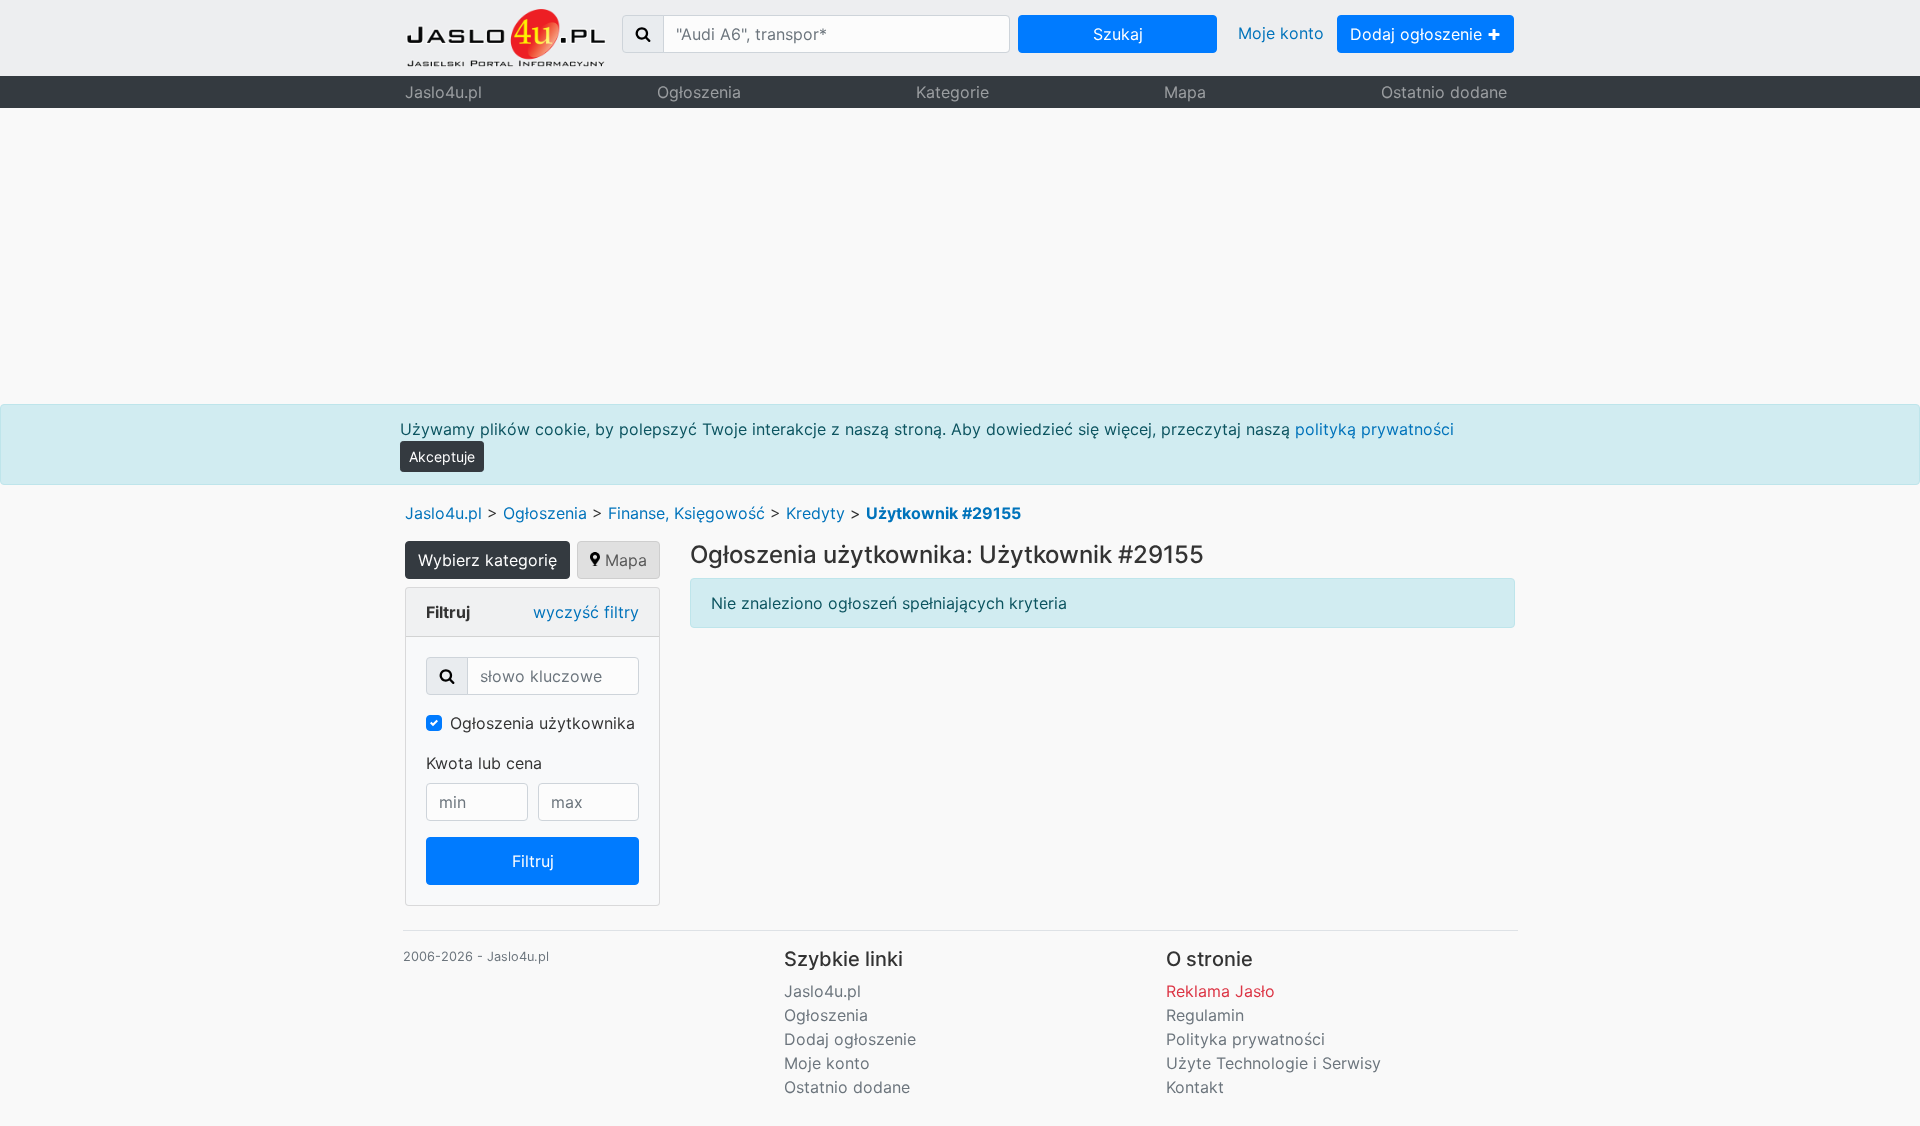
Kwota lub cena (484, 763)
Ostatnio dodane (1444, 92)
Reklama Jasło (1220, 991)
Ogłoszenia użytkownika (542, 723)
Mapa (1185, 92)
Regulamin (1205, 1015)
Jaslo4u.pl (443, 92)
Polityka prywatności (1245, 1039)
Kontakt (1195, 1087)
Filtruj (533, 861)
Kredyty (815, 513)
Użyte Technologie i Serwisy (1273, 1063)
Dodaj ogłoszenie (1418, 34)
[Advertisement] (960, 256)
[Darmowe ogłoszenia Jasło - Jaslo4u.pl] (506, 38)
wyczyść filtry (586, 612)
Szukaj (1118, 34)
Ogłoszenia (699, 92)
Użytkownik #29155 (943, 513)
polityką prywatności (1374, 429)
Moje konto (1281, 33)
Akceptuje (442, 456)
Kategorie (952, 92)
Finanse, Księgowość (686, 513)
